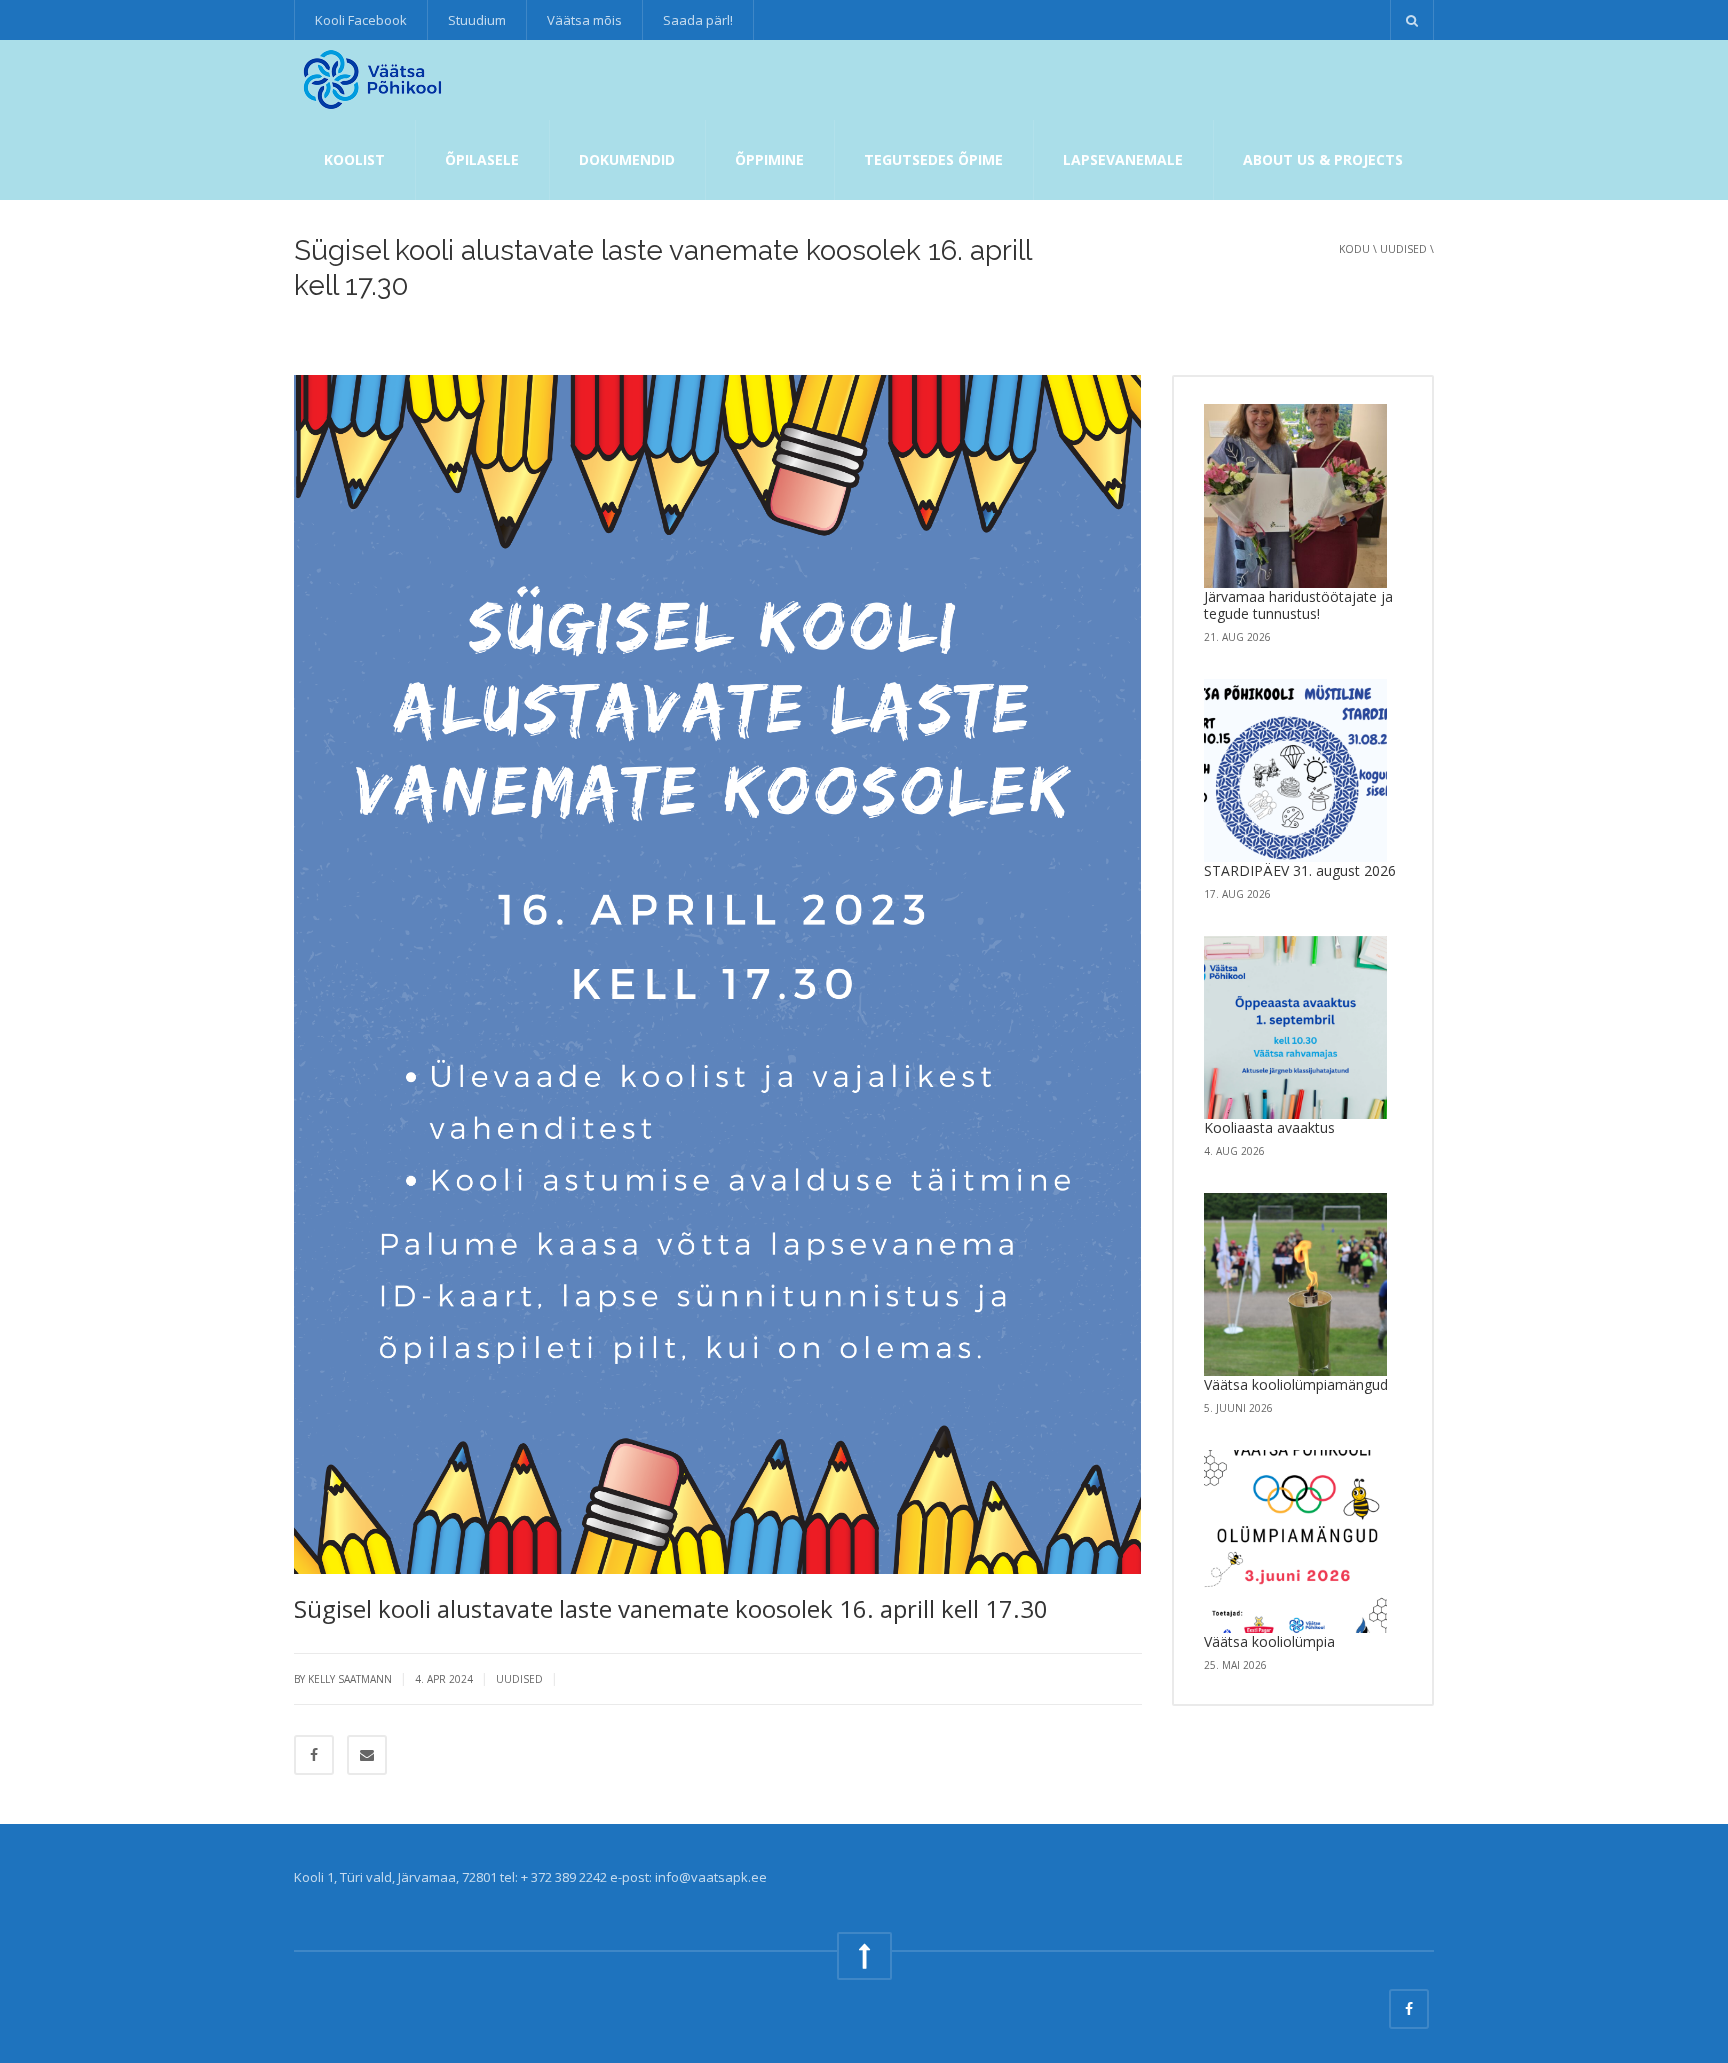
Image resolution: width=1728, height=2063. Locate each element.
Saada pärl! (698, 20)
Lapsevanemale (1123, 159)
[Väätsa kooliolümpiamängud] (1296, 1285)
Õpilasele (482, 159)
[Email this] (367, 1755)
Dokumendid (627, 159)
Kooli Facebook (361, 20)
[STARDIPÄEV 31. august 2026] (1296, 771)
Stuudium (477, 20)
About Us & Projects (1323, 159)
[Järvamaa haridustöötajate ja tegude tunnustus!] (1296, 496)
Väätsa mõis (584, 20)
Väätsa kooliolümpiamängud (1296, 1384)
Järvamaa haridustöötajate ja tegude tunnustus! (1298, 605)
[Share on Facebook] (314, 1755)
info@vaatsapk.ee (711, 1877)
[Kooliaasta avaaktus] (1296, 1028)
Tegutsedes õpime (933, 159)
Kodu (1354, 249)
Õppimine (769, 159)
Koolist (354, 159)
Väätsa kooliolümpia (1269, 1641)
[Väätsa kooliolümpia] (1296, 1542)
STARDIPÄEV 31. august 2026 (1300, 870)
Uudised (1403, 249)
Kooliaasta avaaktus (1269, 1127)
